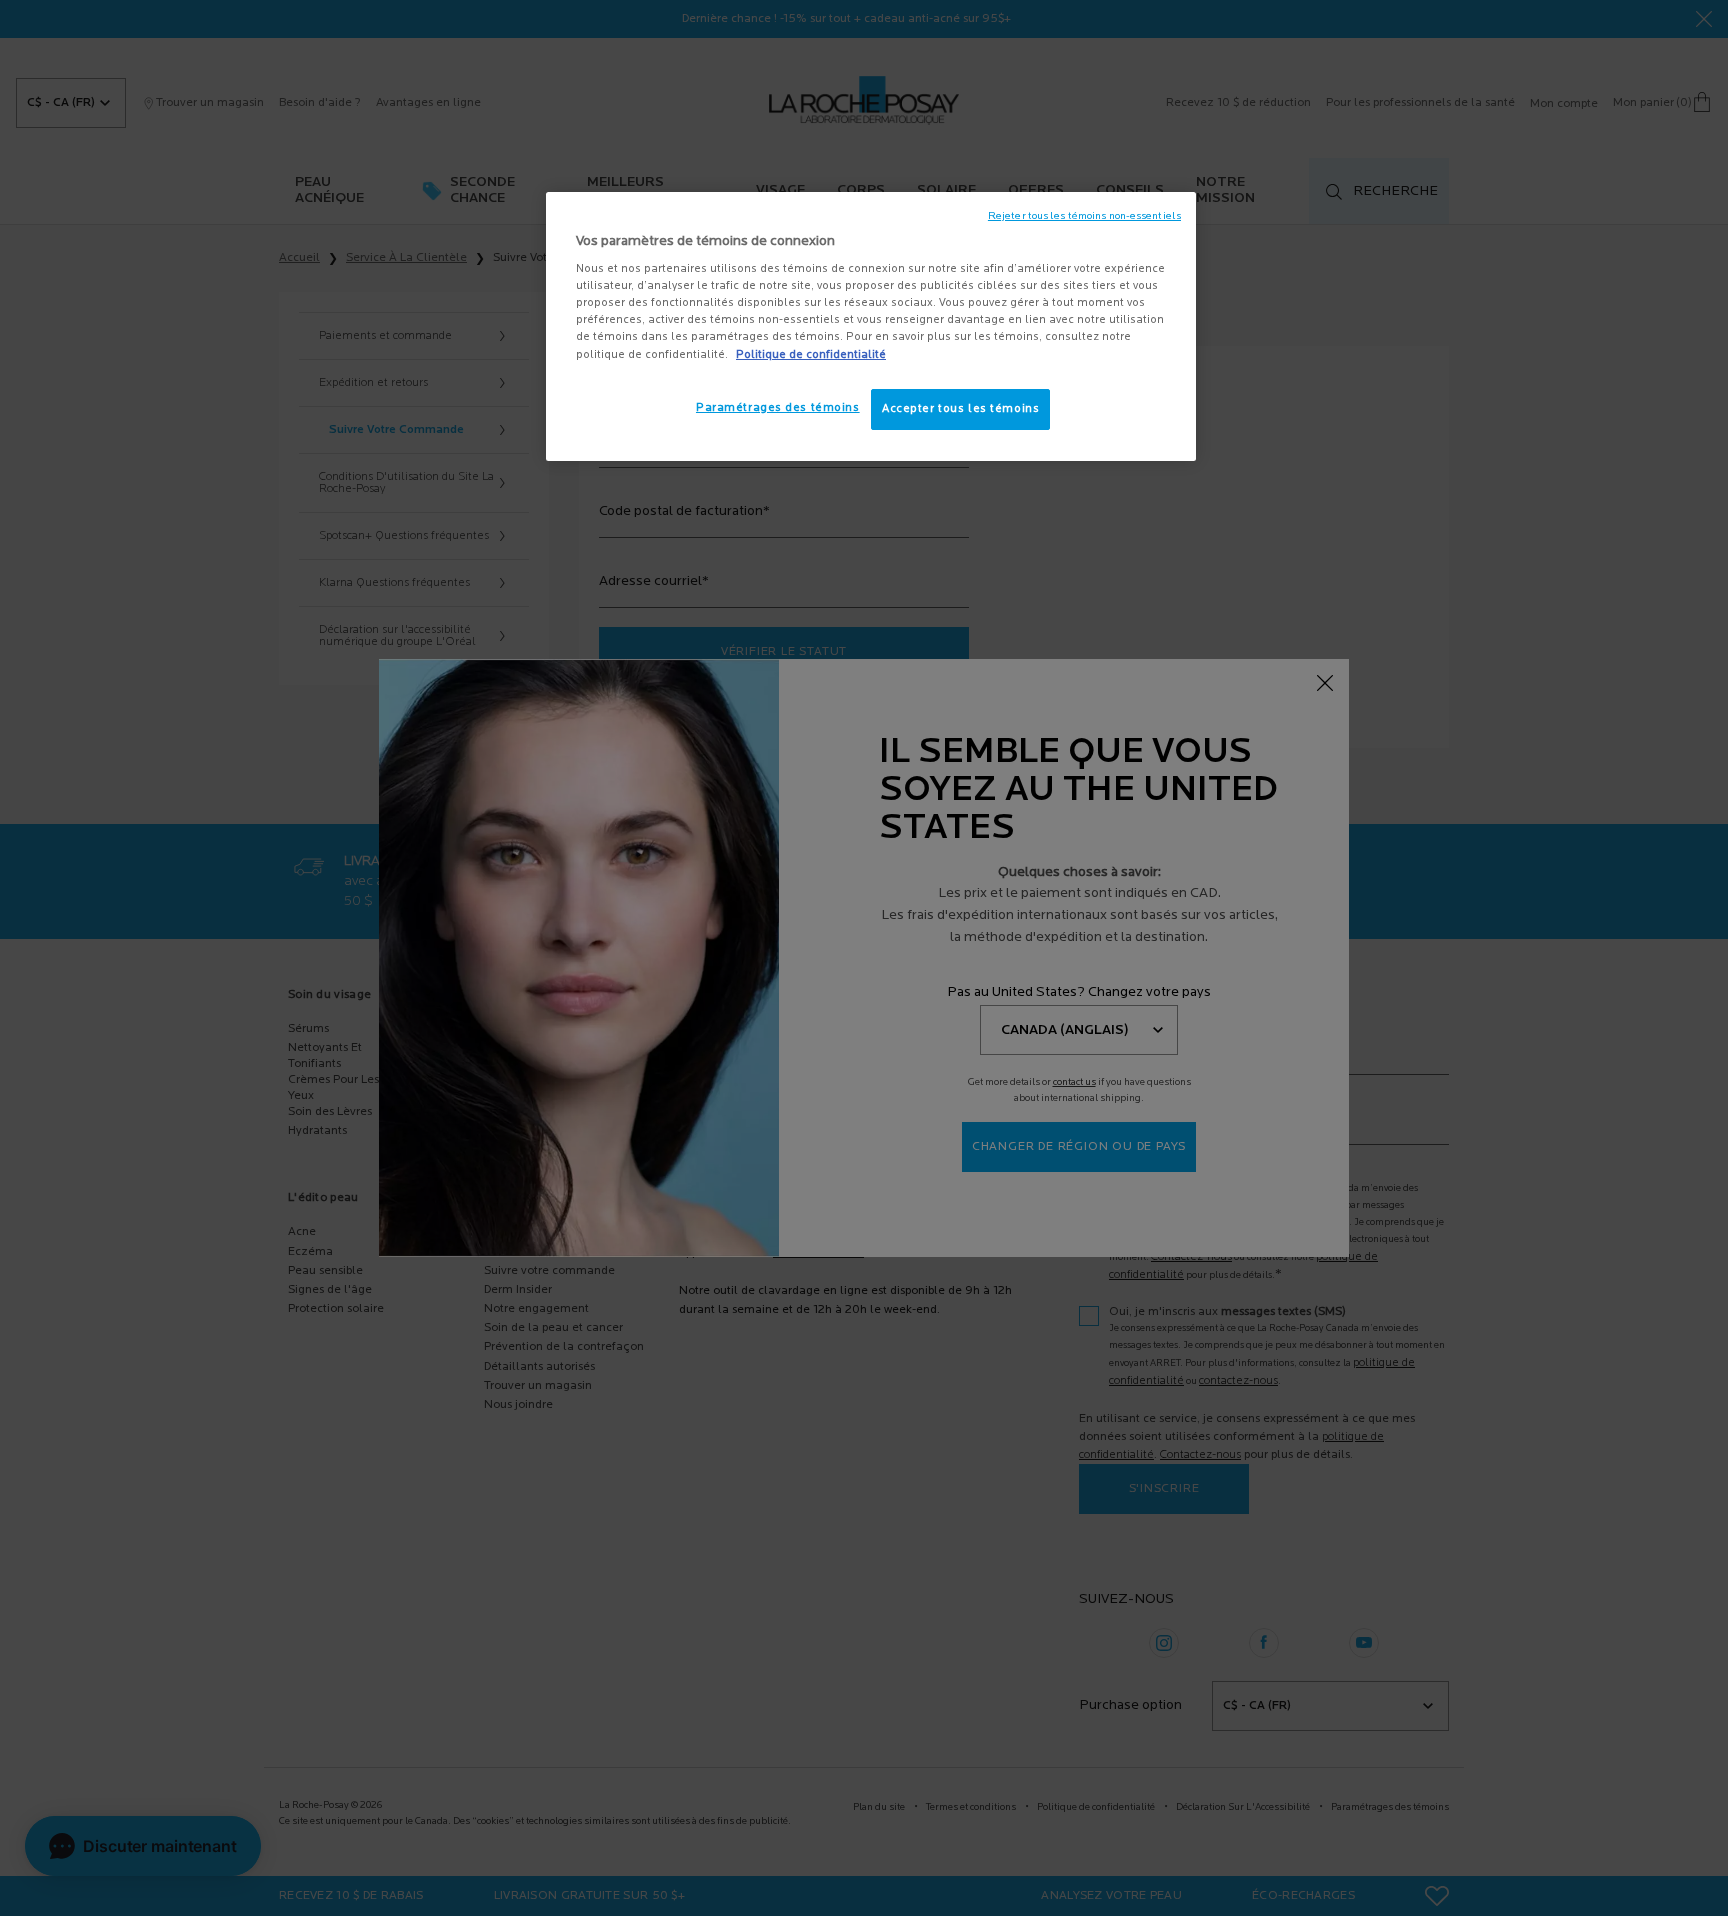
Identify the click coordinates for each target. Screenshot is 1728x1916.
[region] (871, 327)
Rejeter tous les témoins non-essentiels (1084, 216)
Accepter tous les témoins (960, 409)
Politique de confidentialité (811, 355)
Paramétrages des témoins (778, 408)
